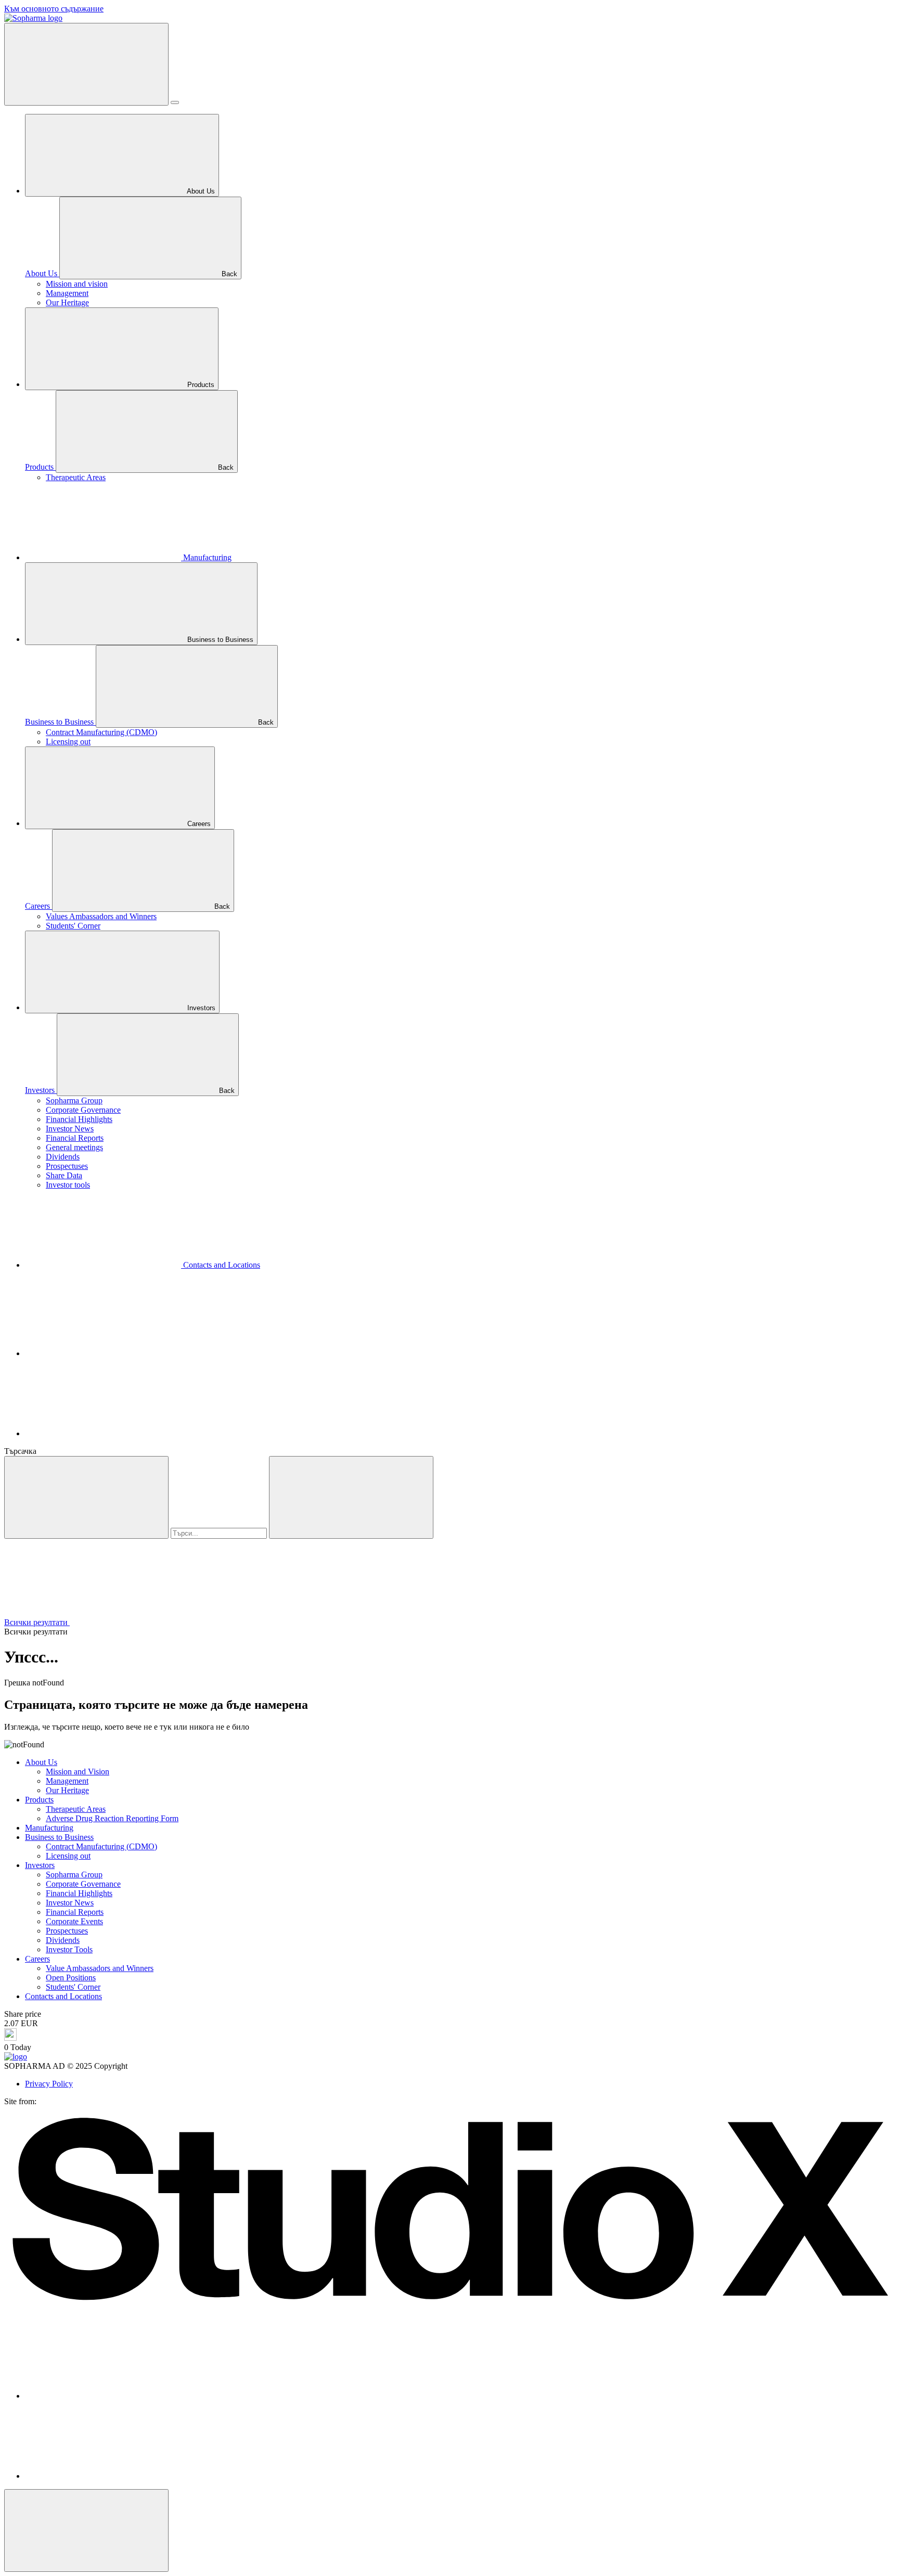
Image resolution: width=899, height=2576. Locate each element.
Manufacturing (206, 557)
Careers (198, 824)
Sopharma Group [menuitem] (74, 1100)
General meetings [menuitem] (74, 1147)
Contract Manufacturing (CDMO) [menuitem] (101, 732)
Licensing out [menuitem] (68, 742)
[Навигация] (86, 64)
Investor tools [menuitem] (68, 1185)
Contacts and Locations (221, 1265)
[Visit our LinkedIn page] (103, 1433)
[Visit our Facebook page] (103, 1353)
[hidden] (86, 2530)
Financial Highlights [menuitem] (79, 1119)
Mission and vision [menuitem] (77, 284)
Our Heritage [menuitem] (67, 302)
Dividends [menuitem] (63, 1157)
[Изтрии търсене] (351, 1497)
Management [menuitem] (67, 293)
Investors (200, 1008)
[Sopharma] (33, 18)
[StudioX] (449, 2307)
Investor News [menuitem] (70, 1129)
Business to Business (219, 640)
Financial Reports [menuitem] (75, 1138)
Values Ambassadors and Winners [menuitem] (101, 916)
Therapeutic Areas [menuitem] (76, 477)
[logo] (16, 2057)
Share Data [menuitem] (64, 1175)
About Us (200, 191)
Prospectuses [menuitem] (67, 1166)
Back (228, 274)
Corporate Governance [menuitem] (83, 1110)
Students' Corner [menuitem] (73, 926)
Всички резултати (37, 1622)
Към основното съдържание (54, 9)
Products (200, 385)
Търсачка (20, 1451)
